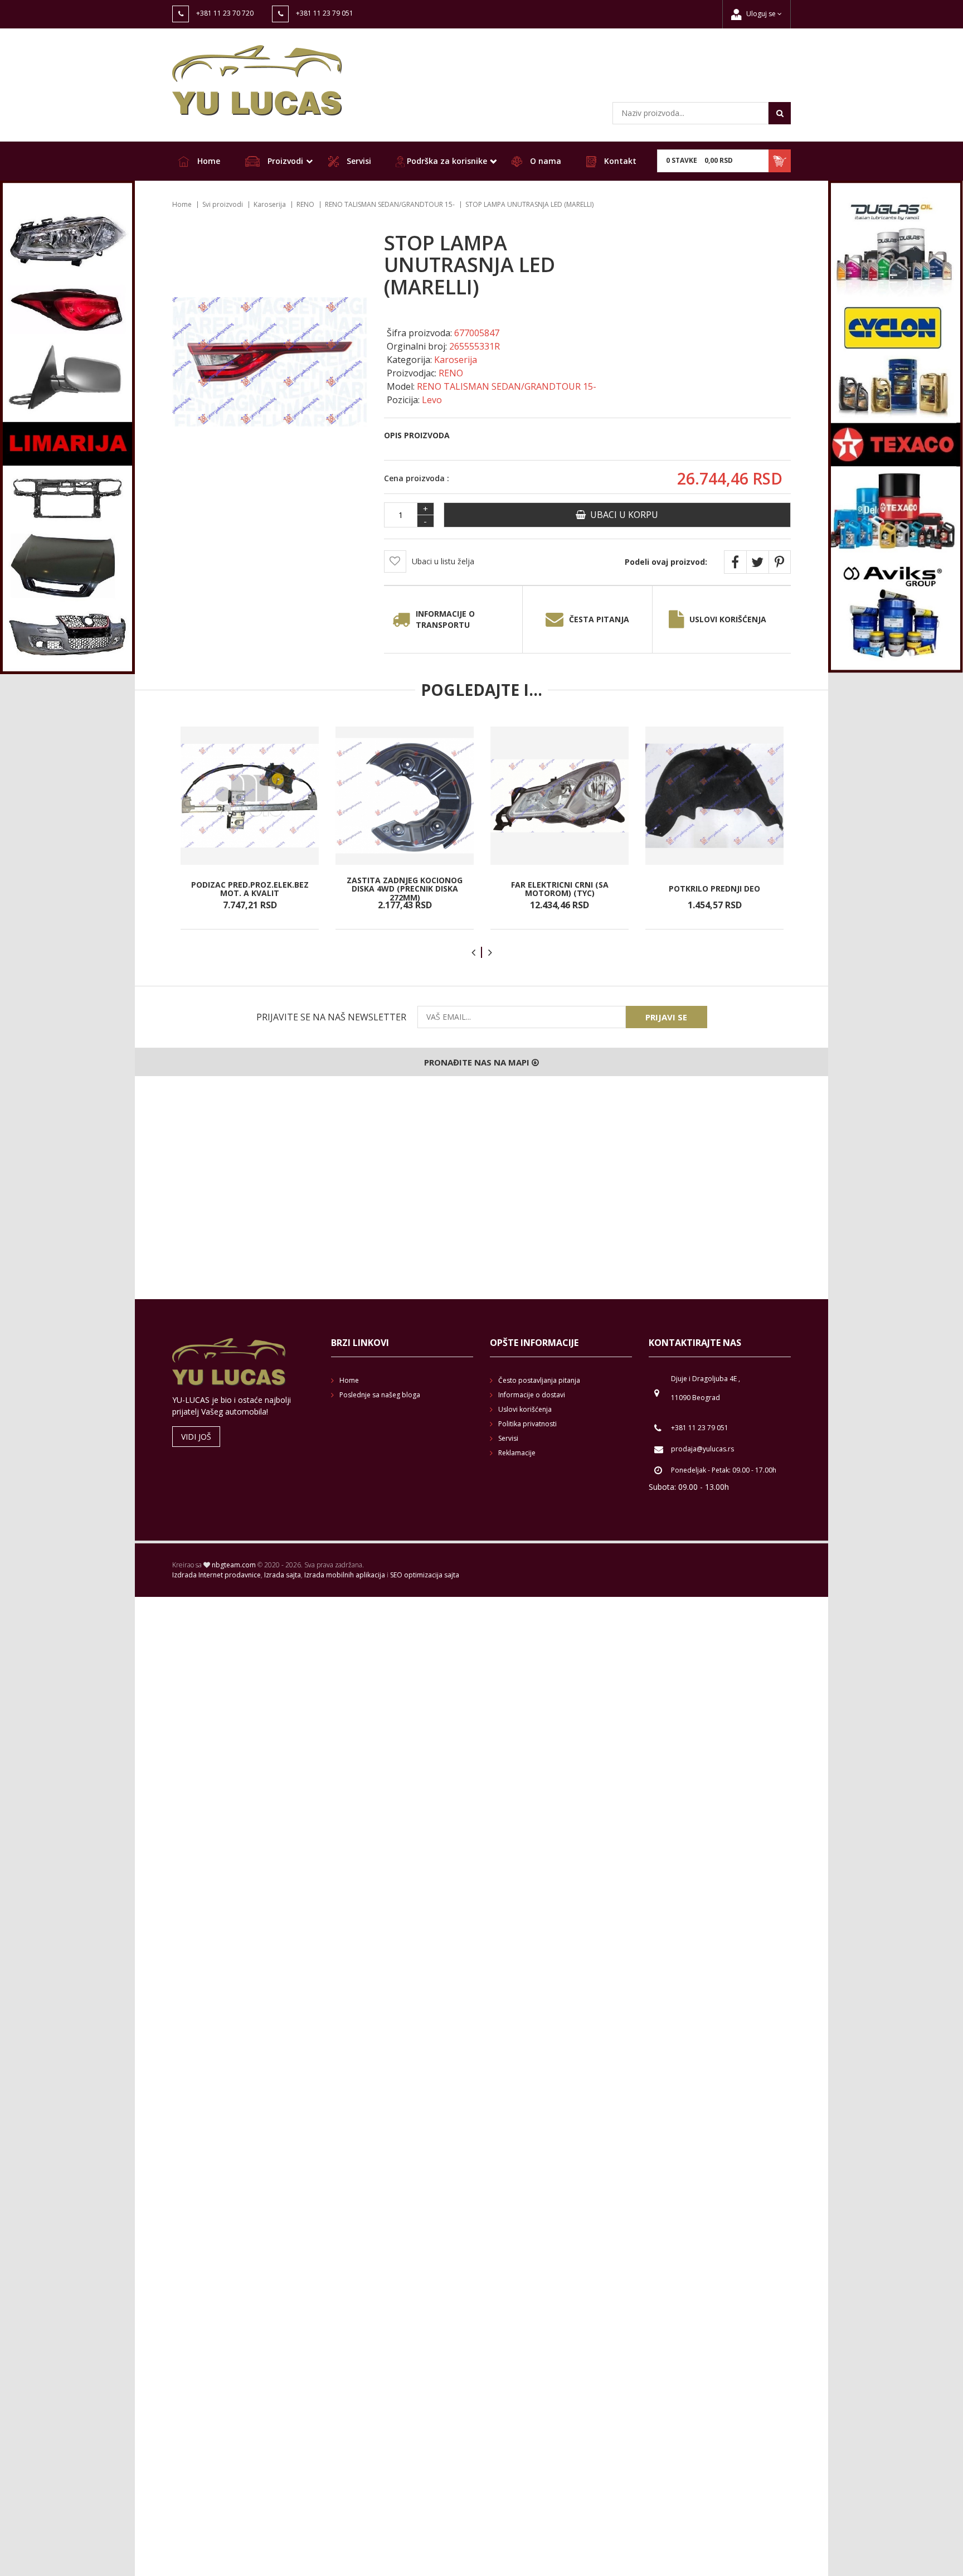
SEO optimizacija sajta (425, 1575)
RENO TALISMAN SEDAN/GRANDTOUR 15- (390, 204)
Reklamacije (517, 1453)
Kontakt (619, 161)
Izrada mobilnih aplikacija (345, 1575)
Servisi (358, 161)
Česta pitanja (599, 619)
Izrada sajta (283, 1575)
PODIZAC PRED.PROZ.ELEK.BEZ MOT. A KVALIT (250, 888)
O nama (544, 161)
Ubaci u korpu (622, 515)
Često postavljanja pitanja (539, 1380)
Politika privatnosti (527, 1424)
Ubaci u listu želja (443, 561)
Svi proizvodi (223, 204)
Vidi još (196, 1437)
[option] (250, 828)
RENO (305, 204)
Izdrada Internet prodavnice (217, 1575)
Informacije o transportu (445, 619)
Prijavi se (666, 1017)
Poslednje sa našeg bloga (380, 1395)
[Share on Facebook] (735, 562)
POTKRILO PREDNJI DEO (714, 888)
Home (208, 161)
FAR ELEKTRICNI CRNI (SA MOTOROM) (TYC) (560, 888)
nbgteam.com (234, 1565)
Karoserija (270, 204)
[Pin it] (780, 562)
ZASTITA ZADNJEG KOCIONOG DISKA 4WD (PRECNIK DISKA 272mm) (405, 889)
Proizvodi (284, 161)
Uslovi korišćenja (728, 619)
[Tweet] (757, 562)
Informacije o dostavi (532, 1395)
